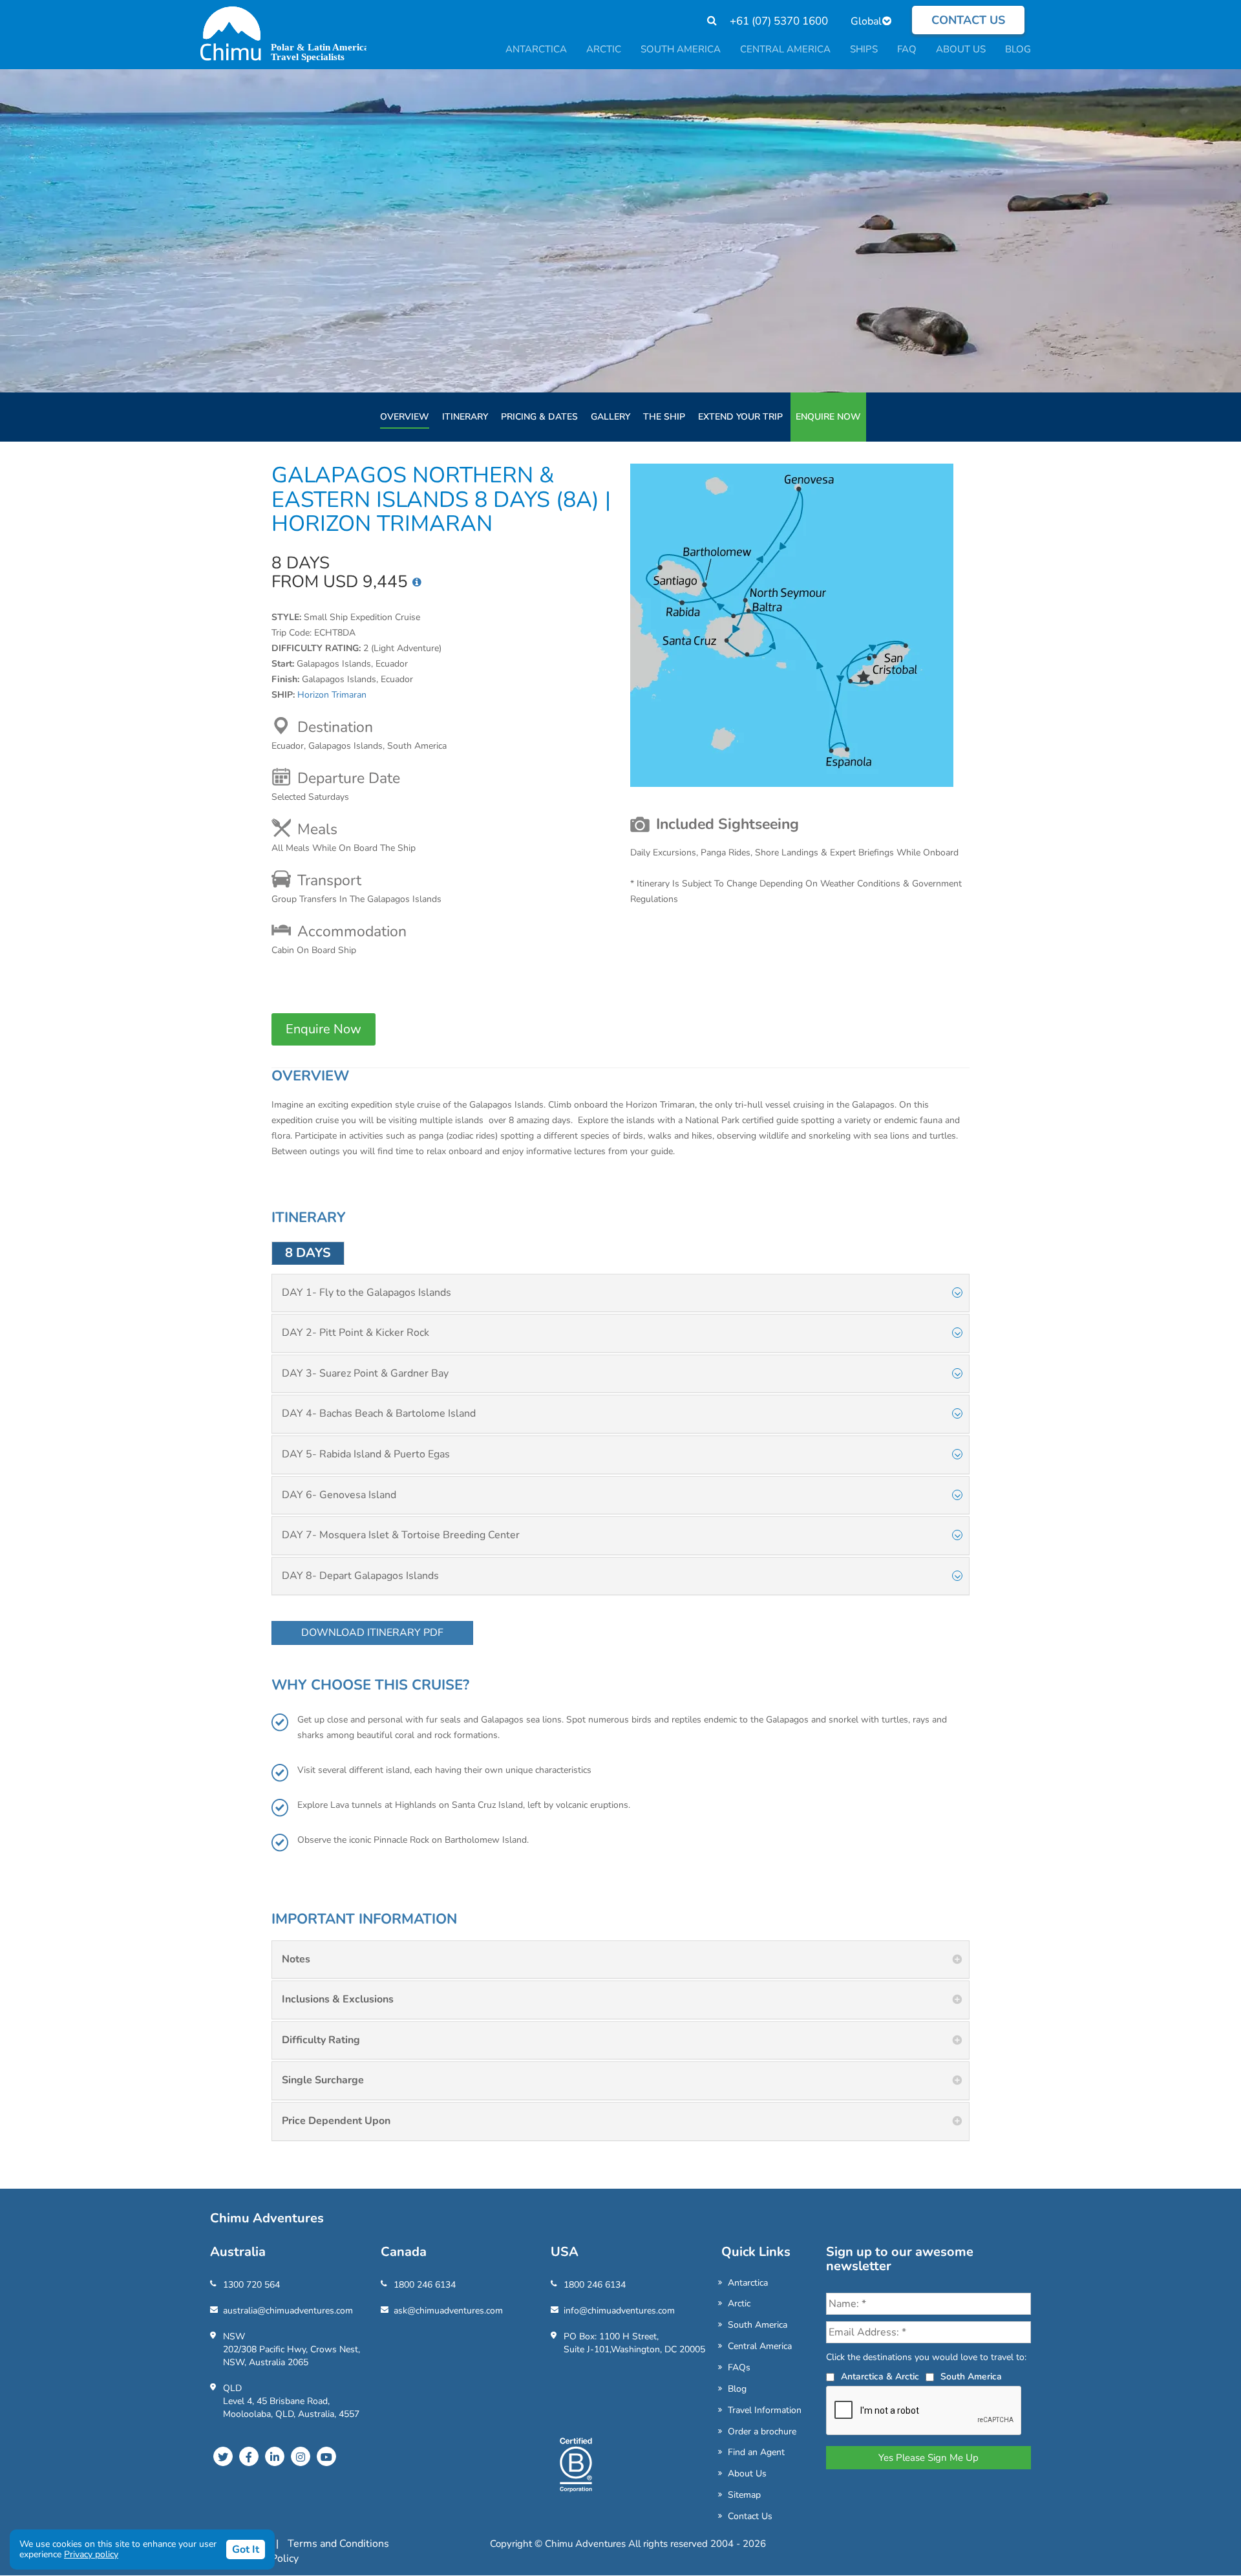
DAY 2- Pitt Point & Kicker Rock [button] (355, 1333)
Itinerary (465, 417)
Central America (760, 2346)
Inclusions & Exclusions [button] (338, 1999)
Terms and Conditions (338, 2544)
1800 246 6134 (425, 2285)
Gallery (610, 417)
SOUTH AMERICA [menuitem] (681, 49)
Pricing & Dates (539, 417)
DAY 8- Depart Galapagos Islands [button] (360, 1576)
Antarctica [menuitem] (536, 49)
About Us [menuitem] (961, 49)
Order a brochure (762, 2431)
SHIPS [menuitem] (864, 49)
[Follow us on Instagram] (301, 2456)
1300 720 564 (251, 2285)
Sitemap (744, 2495)
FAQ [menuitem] (907, 49)
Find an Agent (756, 2452)
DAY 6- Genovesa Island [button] (339, 1495)
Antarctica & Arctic (880, 2377)
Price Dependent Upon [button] (336, 2121)
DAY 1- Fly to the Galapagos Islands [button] (366, 1293)
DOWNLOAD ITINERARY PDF (372, 1633)
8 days (308, 1253)
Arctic (739, 2303)
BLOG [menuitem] (1018, 49)
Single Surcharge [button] (323, 2080)
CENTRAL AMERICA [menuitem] (785, 49)
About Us (747, 2474)
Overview (405, 417)
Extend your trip (740, 417)
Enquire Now (828, 417)
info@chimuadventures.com (619, 2311)
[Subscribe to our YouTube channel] (326, 2456)
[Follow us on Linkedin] (275, 2456)
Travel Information (765, 2410)
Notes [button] (296, 1959)
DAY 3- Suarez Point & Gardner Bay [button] (365, 1373)
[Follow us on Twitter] (223, 2456)
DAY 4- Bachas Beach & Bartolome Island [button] (379, 1413)
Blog (737, 2389)
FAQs (739, 2367)
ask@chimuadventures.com (448, 2311)
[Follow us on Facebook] (249, 2456)
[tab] (620, 1293)
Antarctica (748, 2283)
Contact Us (750, 2516)
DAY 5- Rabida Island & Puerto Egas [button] (366, 1454)
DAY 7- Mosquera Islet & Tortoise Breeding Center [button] (401, 1535)
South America (758, 2325)
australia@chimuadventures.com (288, 2311)
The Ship (664, 417)
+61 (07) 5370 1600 (779, 21)
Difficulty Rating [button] (321, 2040)
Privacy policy (91, 2554)
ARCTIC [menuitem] (604, 49)
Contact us (968, 20)
